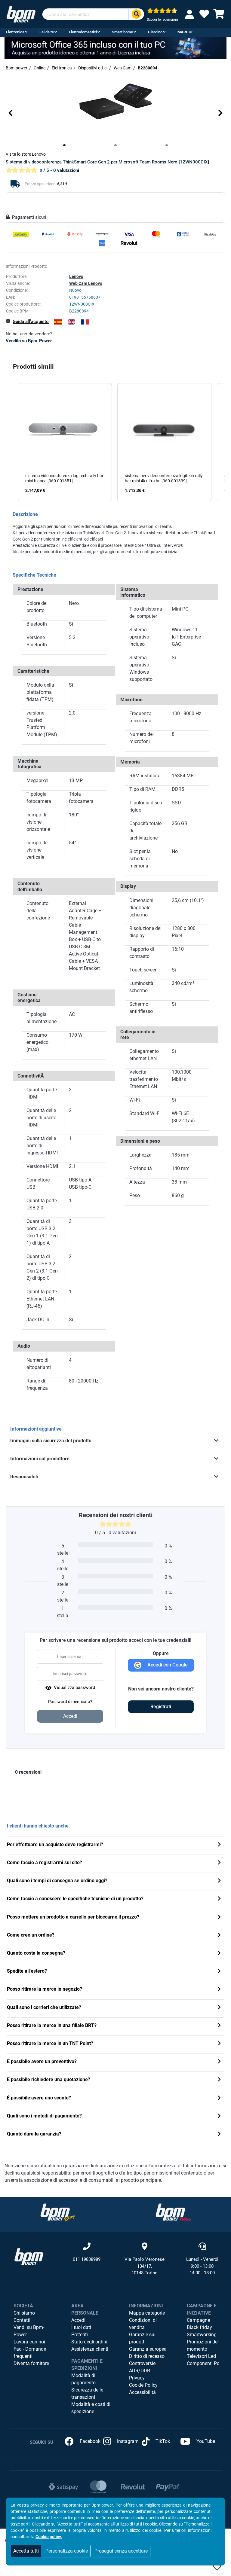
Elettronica (15, 32)
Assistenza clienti (90, 2349)
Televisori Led (201, 2356)
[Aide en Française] (85, 322)
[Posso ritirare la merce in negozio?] (219, 1990)
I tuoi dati (81, 2327)
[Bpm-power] (21, 14)
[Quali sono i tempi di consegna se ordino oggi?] (219, 1881)
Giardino (155, 32)
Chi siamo (24, 2313)
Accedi (78, 2320)
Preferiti (80, 2335)
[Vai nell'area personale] (191, 14)
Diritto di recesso (147, 2356)
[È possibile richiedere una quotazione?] (219, 2080)
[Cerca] (136, 14)
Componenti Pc (203, 2363)
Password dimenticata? (70, 1702)
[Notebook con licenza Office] (115, 48)
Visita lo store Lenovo (26, 154)
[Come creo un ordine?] (219, 1936)
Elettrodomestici (83, 32)
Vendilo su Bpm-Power (29, 341)
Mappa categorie (147, 2313)
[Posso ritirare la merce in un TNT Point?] (219, 2044)
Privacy (137, 2378)
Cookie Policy (143, 2385)
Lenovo (76, 276)
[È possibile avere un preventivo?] (219, 2062)
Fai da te (47, 32)
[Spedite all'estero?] (219, 1972)
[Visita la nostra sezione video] (173, 2212)
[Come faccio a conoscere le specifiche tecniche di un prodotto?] (219, 1899)
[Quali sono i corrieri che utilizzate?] (219, 2008)
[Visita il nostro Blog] (58, 2212)
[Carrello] (219, 16)
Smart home (122, 32)
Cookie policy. (49, 2537)
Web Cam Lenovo (86, 283)
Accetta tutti (26, 2551)
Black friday (199, 2327)
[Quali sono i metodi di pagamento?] (219, 2116)
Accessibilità (142, 2392)
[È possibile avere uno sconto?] (219, 2098)
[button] (11, 113)
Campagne (198, 2320)
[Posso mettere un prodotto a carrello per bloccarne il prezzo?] (219, 1918)
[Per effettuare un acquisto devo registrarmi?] (219, 1845)
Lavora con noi (29, 2342)
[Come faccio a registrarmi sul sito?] (219, 1863)
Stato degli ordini (89, 2342)
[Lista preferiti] (204, 16)
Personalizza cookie (67, 2551)
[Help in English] (71, 322)
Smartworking (202, 2335)
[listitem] (65, 442)
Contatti (22, 2320)
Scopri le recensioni (162, 20)
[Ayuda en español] (58, 322)
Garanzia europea (148, 2349)
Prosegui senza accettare (121, 2551)
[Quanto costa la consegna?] (219, 1954)
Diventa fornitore (31, 2363)
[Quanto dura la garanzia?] (219, 2134)
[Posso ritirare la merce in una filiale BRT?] (219, 2026)
